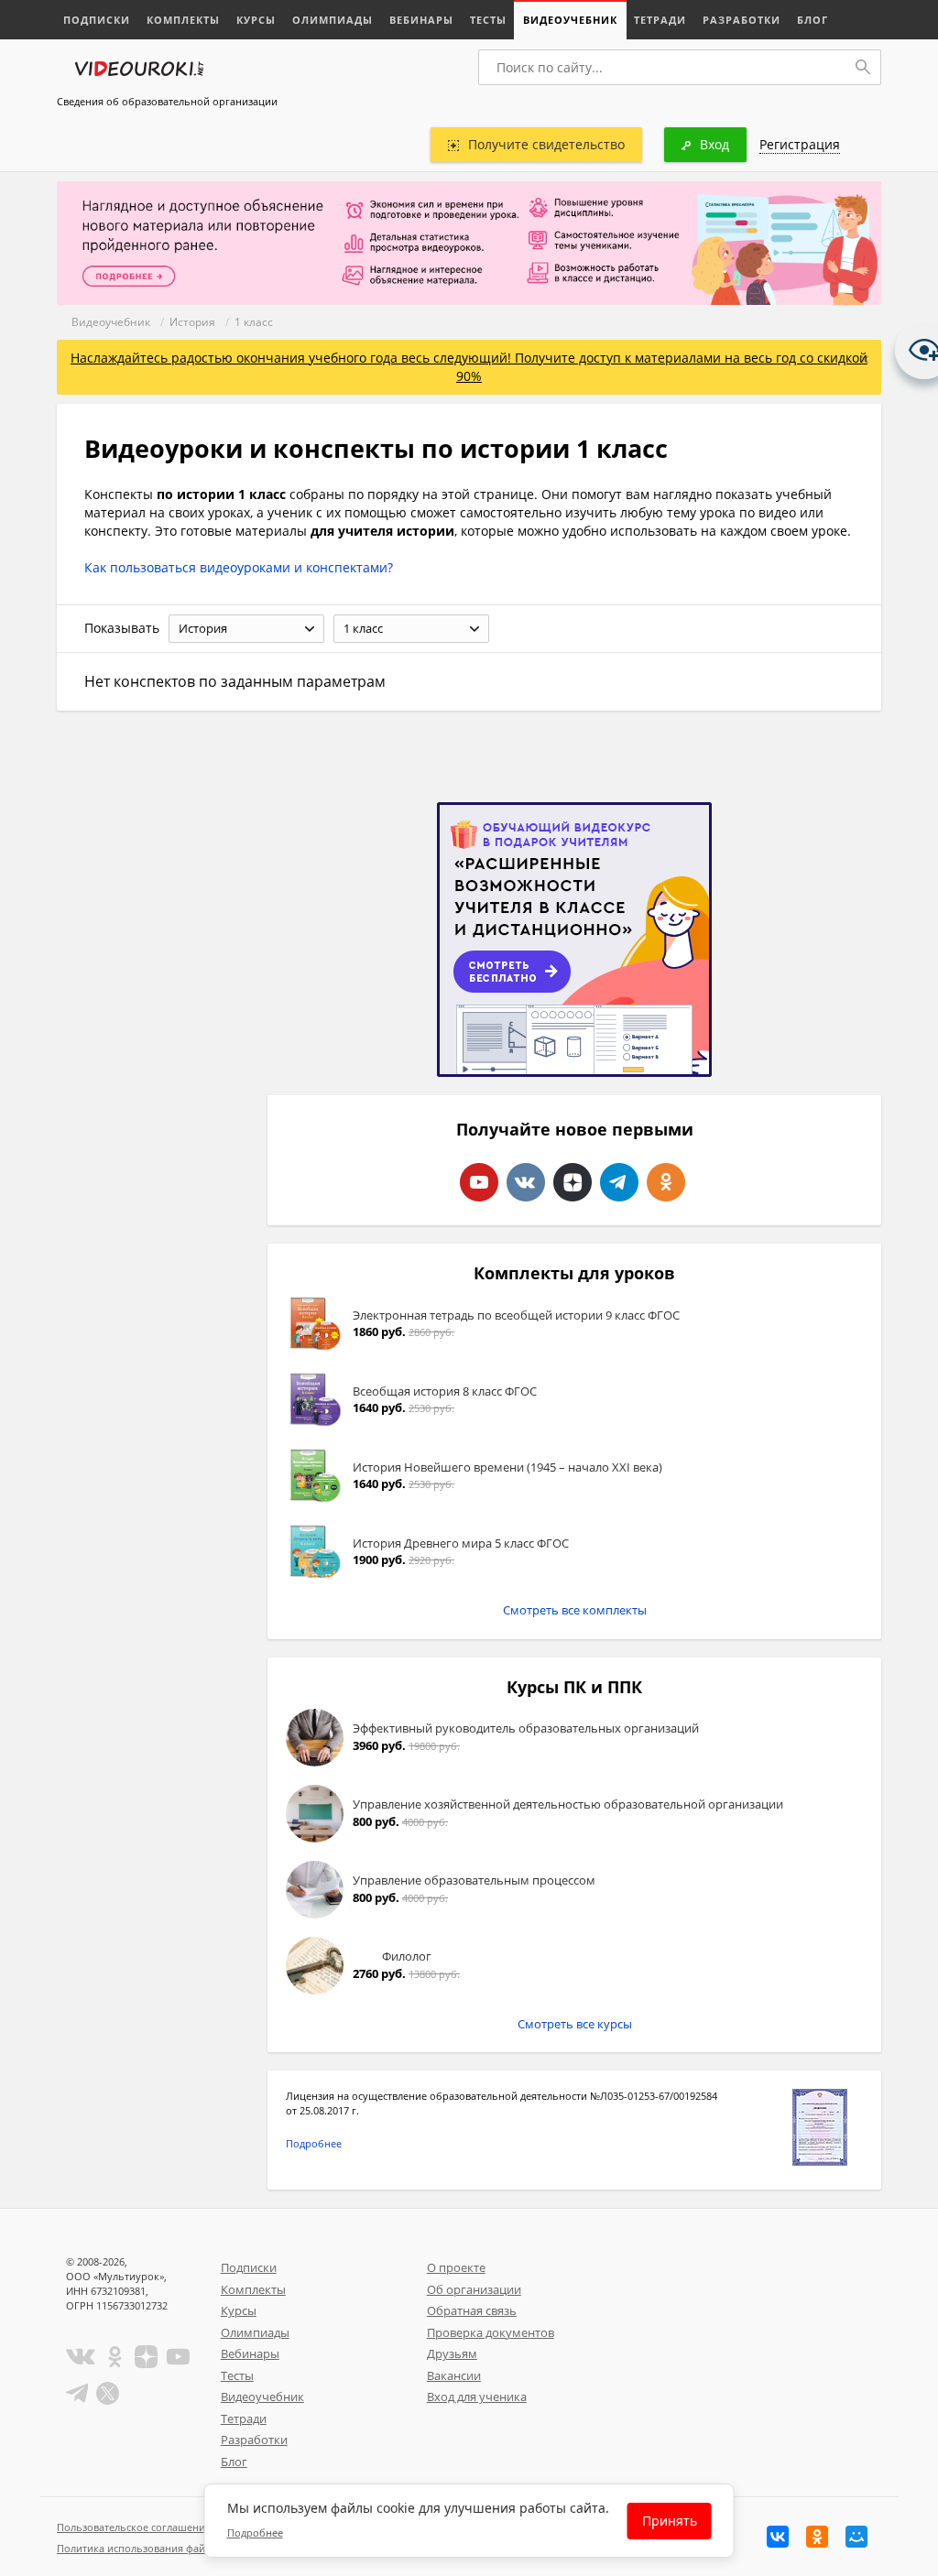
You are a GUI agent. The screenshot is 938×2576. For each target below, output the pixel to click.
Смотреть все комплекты (575, 1610)
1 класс (254, 322)
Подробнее (314, 2143)
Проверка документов (491, 2332)
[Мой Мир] (856, 2537)
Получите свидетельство (546, 144)
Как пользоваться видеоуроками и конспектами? (239, 567)
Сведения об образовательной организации (167, 101)
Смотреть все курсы (575, 2024)
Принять (670, 2521)
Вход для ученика (477, 2397)
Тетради (660, 20)
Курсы (256, 20)
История (192, 322)
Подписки (97, 20)
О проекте (456, 2267)
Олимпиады (333, 20)
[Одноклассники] (817, 2537)
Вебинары (421, 20)
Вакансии (454, 2375)
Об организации (474, 2289)
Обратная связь (472, 2310)
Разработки (742, 20)
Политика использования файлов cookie (157, 2548)
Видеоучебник (570, 20)
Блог (813, 20)
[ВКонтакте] (778, 2537)
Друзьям (452, 2353)
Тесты (488, 20)
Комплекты (183, 20)
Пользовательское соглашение (134, 2527)
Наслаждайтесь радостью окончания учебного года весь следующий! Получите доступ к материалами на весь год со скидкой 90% (469, 367)
